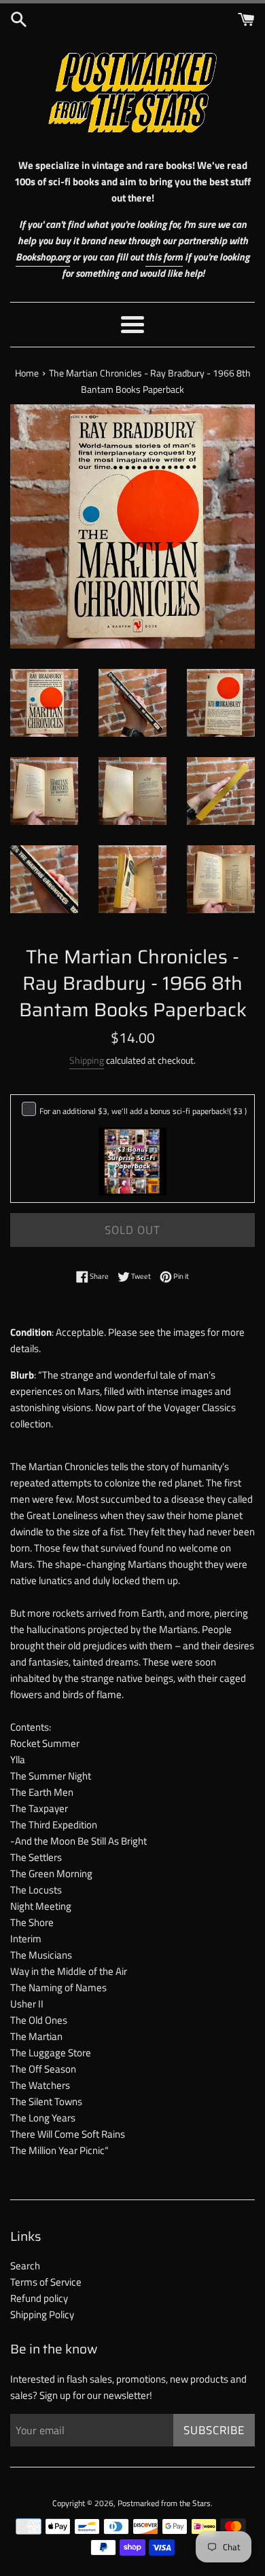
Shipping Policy (42, 2314)
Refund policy (39, 2298)
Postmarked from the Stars (164, 2503)
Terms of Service (46, 2282)
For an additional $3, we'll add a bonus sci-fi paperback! (143, 1111)
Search (25, 2266)
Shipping (87, 1060)
